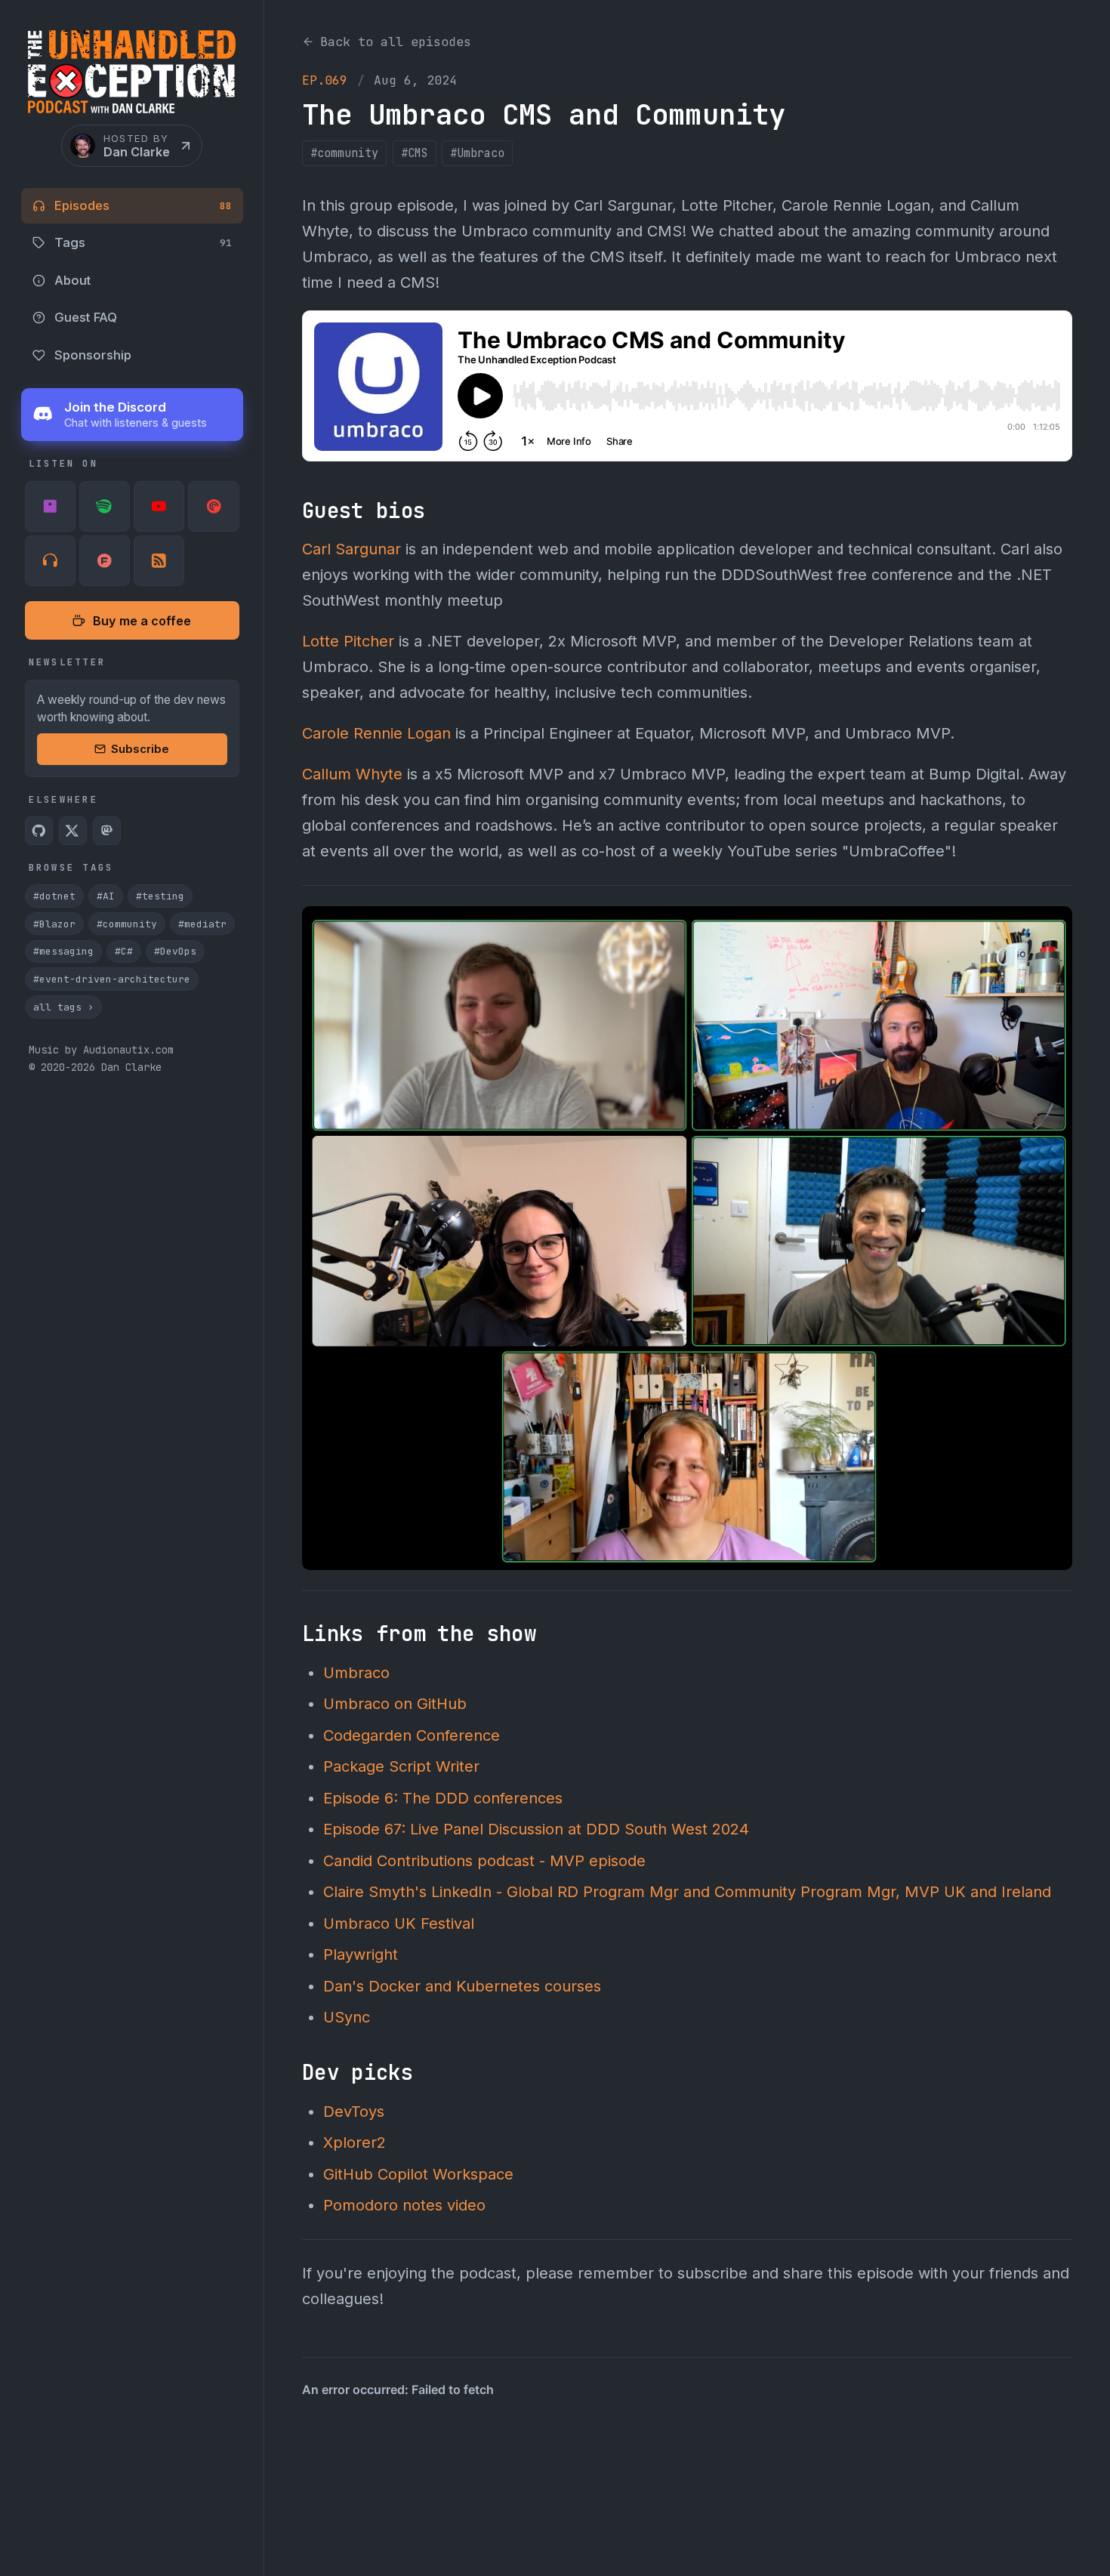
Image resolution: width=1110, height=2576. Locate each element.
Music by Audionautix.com (101, 1050)
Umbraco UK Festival (399, 1924)
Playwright (361, 1954)
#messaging (63, 951)
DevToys (354, 2112)
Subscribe (140, 749)
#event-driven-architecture (112, 979)
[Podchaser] (105, 561)
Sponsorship (93, 355)
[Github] (39, 831)
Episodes (143, 205)
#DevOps (175, 951)
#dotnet (54, 896)
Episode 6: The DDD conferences (443, 1798)
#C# (124, 951)
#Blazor (54, 924)
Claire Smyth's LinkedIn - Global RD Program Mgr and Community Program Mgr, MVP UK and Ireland (687, 1892)
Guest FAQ (86, 317)
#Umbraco (477, 153)
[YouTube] (159, 506)
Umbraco (356, 1673)
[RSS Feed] (159, 561)
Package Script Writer (401, 1766)
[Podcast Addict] (50, 561)
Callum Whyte (352, 774)
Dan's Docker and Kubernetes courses (462, 1986)
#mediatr (202, 924)
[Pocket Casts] (213, 506)
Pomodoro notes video (404, 2205)
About (72, 280)
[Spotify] (105, 506)
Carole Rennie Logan (376, 733)
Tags (143, 242)
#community (127, 924)
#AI (106, 896)
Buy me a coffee (142, 621)
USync (347, 2017)
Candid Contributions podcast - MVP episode (484, 1861)
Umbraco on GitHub (395, 1704)
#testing (160, 896)
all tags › (63, 1007)
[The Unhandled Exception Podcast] (132, 77)
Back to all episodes (396, 42)
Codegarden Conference (412, 1735)
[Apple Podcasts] (50, 506)
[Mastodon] (107, 831)
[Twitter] (73, 831)
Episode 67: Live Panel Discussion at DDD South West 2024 (536, 1829)
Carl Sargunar (351, 549)
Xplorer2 (355, 2143)
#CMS (415, 153)
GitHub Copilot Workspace (418, 2174)
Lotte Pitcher (348, 641)
